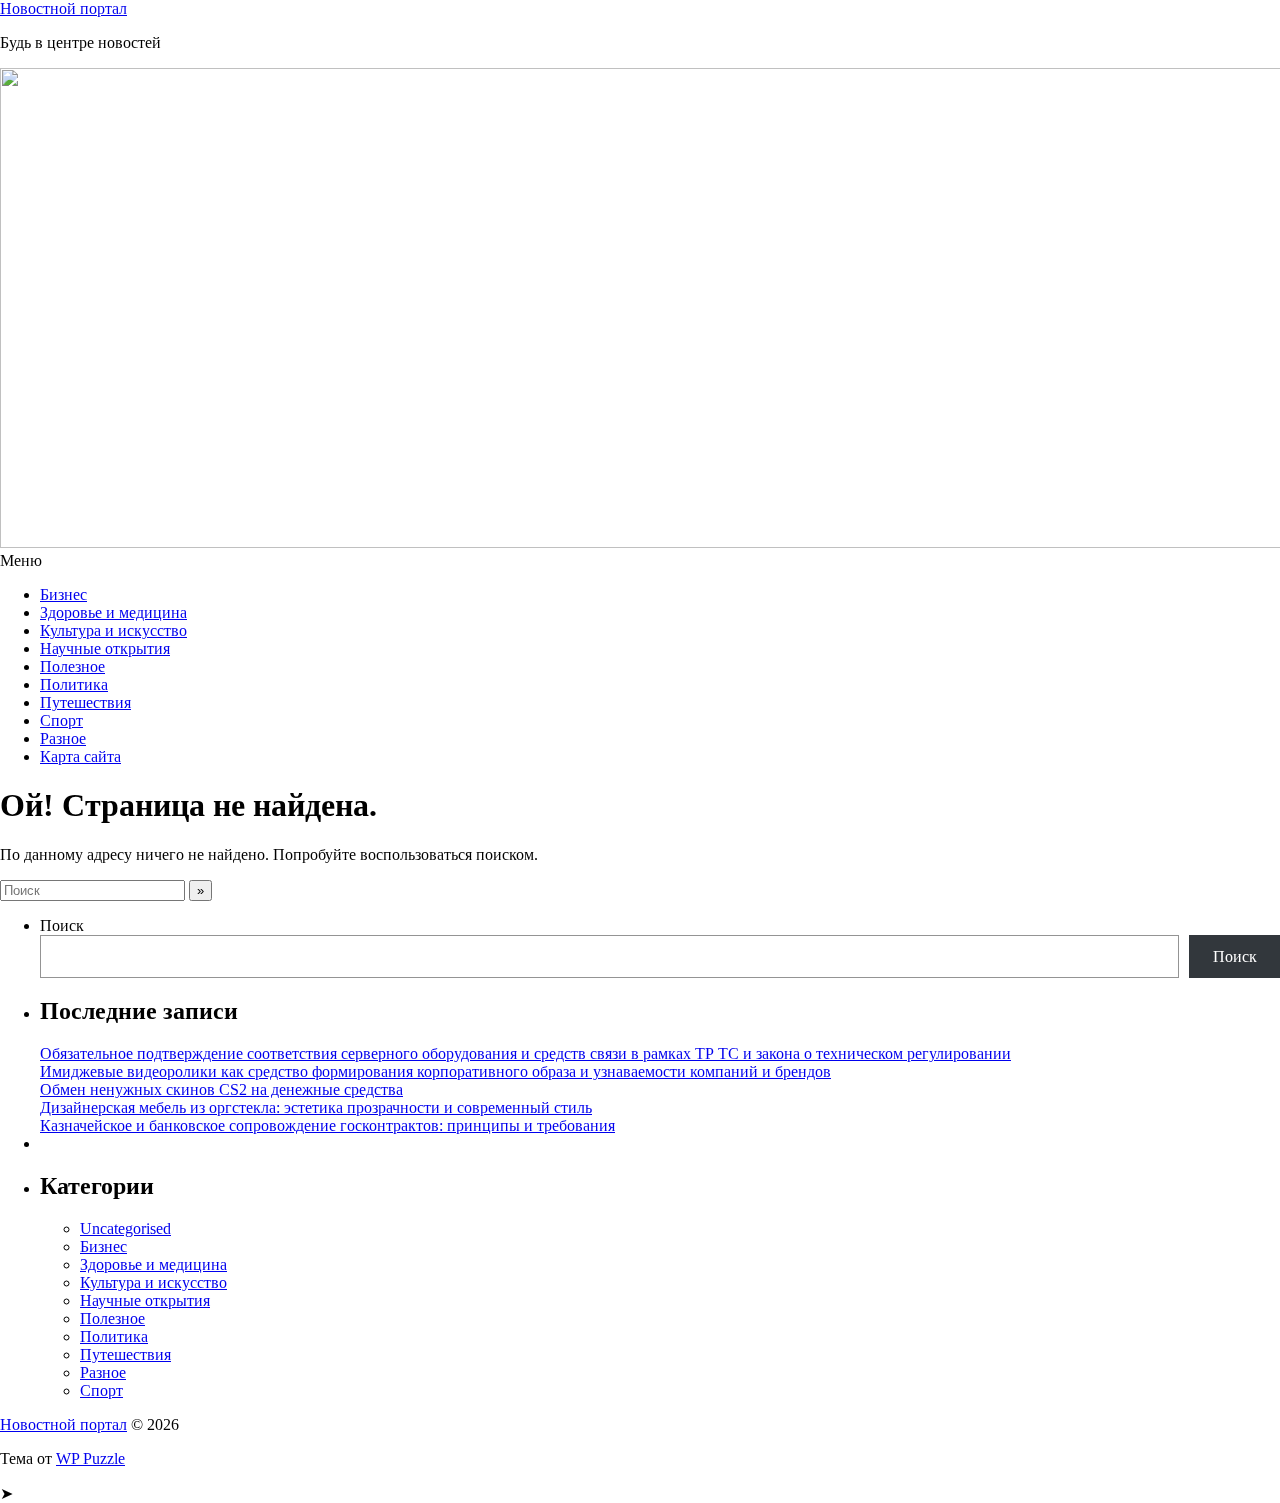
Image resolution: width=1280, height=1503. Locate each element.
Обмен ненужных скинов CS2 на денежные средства (221, 1089)
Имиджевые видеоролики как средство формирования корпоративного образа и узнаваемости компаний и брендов (435, 1071)
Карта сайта (80, 756)
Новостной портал (63, 8)
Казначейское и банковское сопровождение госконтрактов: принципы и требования (327, 1125)
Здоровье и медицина (113, 612)
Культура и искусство (113, 630)
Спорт (61, 720)
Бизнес (63, 594)
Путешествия (85, 702)
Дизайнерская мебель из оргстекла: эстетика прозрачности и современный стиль (316, 1107)
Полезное (72, 666)
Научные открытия (105, 648)
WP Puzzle (90, 1458)
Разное (63, 738)
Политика (74, 684)
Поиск (62, 925)
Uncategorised (125, 1228)
